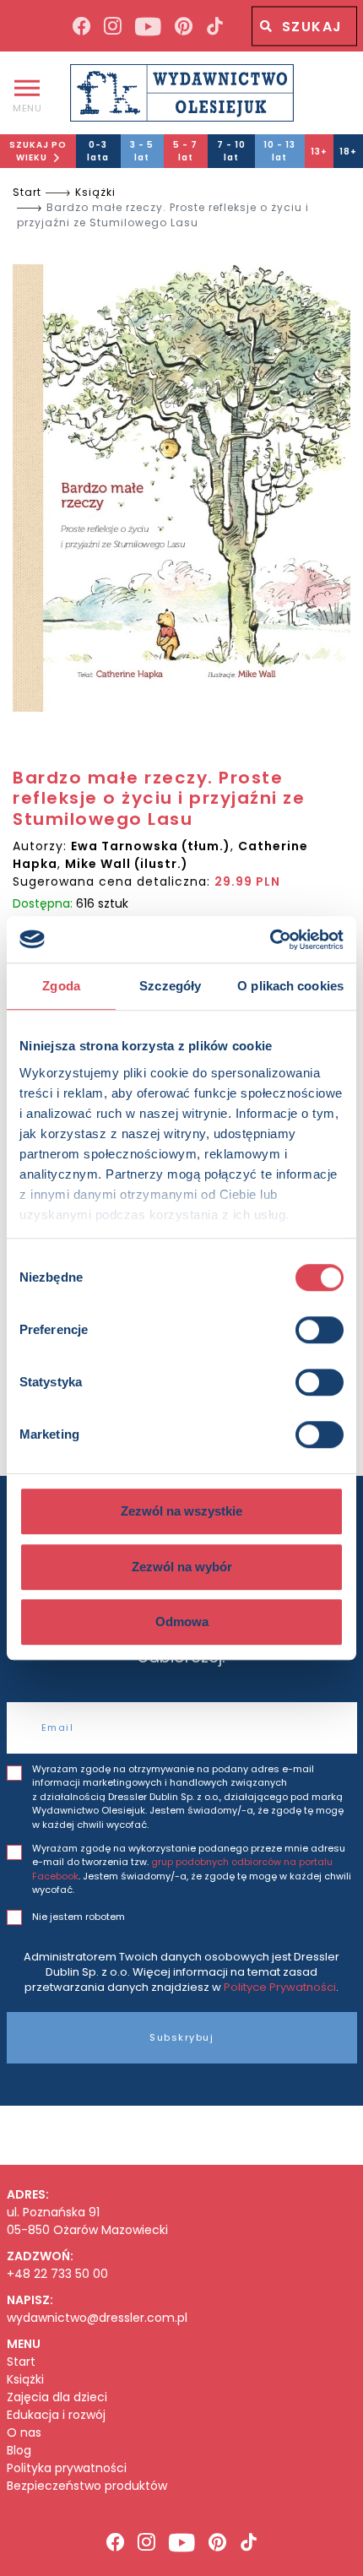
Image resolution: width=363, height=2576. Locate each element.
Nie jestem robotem (79, 1917)
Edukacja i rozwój (56, 2415)
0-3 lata (98, 151)
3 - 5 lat (142, 151)
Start (27, 192)
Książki (95, 192)
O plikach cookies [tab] (290, 986)
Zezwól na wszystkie (181, 1511)
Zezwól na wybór (182, 1567)
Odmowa (182, 1622)
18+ (348, 152)
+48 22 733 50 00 (57, 2274)
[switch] (320, 1330)
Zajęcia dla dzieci (57, 2397)
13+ (319, 152)
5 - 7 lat (185, 151)
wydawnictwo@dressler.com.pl (97, 2318)
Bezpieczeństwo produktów (87, 2486)
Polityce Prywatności (280, 1987)
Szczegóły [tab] (170, 986)
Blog (19, 2451)
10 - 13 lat (279, 151)
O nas (24, 2433)
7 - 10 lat (231, 151)
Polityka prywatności (67, 2468)
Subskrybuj (181, 2037)
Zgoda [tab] (61, 986)
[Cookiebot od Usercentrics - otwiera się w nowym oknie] (270, 940)
